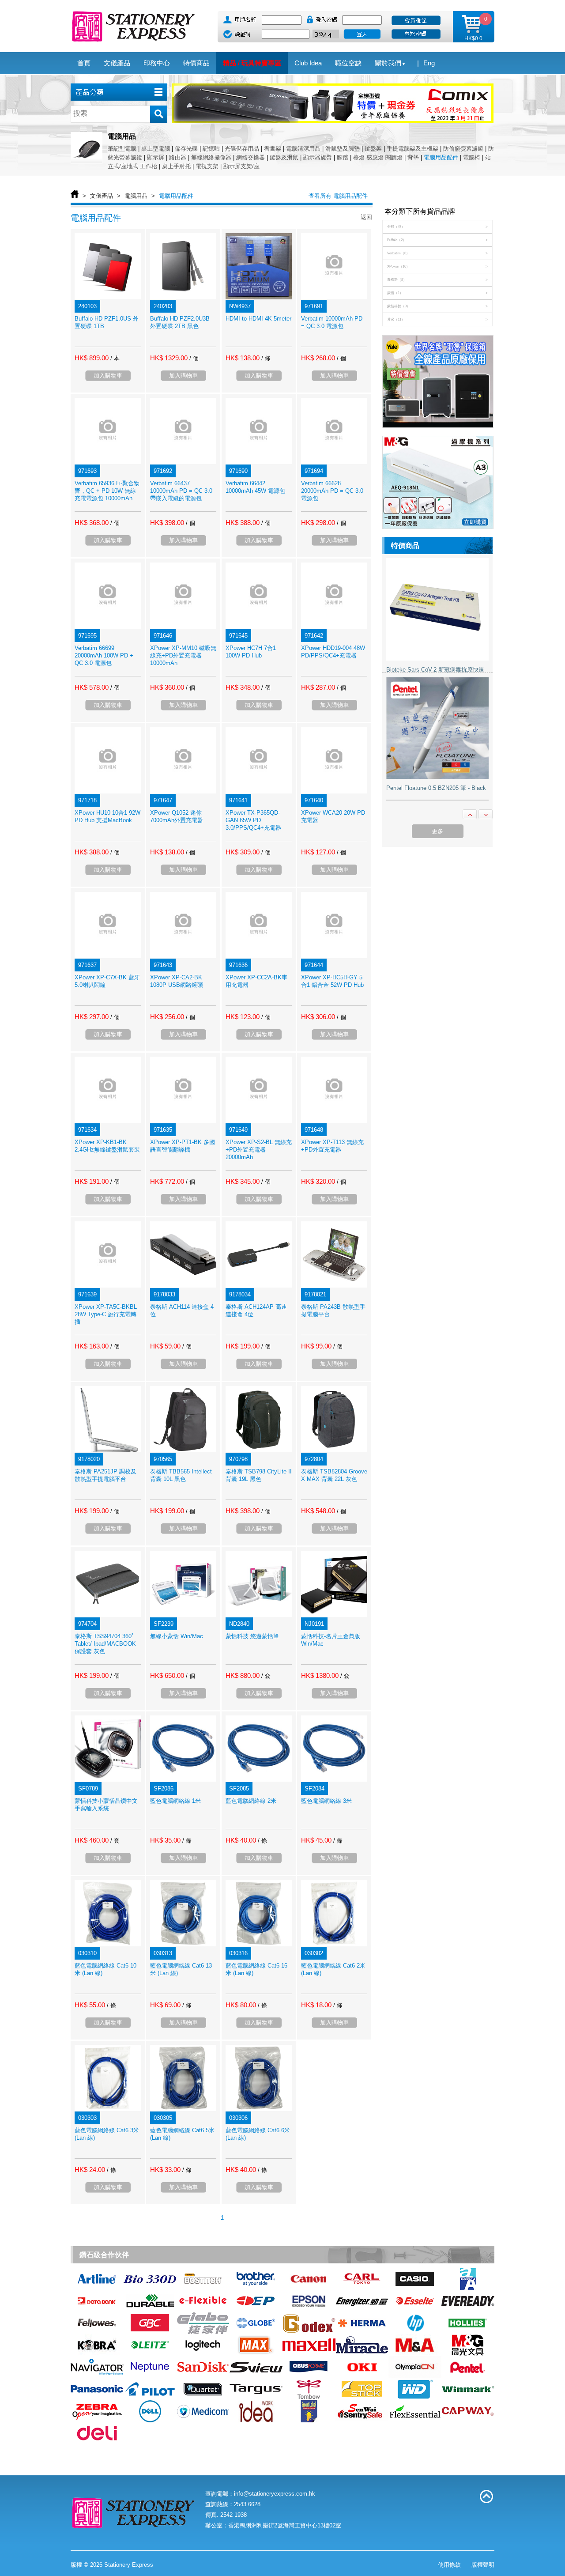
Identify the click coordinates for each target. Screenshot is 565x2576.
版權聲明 (483, 2565)
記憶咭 (211, 149)
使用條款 (449, 2565)
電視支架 (207, 166)
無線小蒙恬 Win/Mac (177, 1636)
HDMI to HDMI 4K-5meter (258, 319)
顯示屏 (156, 157)
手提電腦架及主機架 (412, 149)
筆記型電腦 (122, 149)
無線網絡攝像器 (211, 157)
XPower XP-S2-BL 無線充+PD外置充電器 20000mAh (259, 1150)
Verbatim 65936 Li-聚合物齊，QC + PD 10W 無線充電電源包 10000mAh (107, 491)
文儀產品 (102, 196)
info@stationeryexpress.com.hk (275, 2494)
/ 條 (266, 358)
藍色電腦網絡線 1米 (175, 1801)
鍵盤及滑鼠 (284, 157)
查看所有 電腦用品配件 (338, 196)
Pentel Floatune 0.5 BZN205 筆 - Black (436, 669)
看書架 (273, 149)
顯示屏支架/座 (241, 166)
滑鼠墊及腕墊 (343, 149)
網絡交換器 (250, 157)
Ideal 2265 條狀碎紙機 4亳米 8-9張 (431, 788)
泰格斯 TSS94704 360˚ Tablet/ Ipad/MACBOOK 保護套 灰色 (105, 1644)
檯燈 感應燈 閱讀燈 (378, 157)
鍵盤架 (373, 149)
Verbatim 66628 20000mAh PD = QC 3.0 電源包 (332, 491)
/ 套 (266, 1676)
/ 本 (115, 358)
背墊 (413, 157)
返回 (366, 217)
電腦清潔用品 (303, 149)
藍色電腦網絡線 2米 (251, 1801)
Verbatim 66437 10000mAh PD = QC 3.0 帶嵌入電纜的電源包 (181, 491)
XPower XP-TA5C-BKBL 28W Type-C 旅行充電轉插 (106, 1314)
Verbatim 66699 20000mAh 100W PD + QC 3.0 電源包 (104, 655)
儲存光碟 (186, 149)
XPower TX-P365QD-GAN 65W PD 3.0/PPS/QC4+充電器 (253, 820)
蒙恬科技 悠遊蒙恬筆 (252, 1636)
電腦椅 (472, 157)
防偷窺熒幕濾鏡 (463, 149)
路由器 (178, 157)
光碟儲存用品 (242, 149)
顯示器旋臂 (318, 157)
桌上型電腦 (156, 149)
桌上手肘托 (176, 166)
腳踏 (343, 157)
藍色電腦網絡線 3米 (326, 1801)
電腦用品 (136, 196)
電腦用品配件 (441, 157)
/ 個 (194, 358)
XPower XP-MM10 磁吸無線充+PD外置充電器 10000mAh (183, 655)
